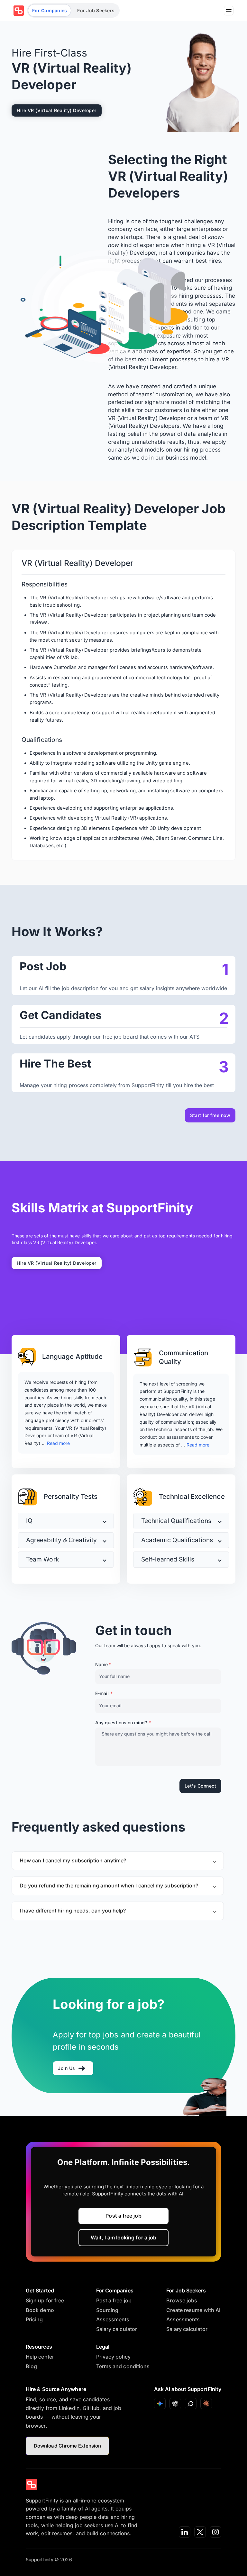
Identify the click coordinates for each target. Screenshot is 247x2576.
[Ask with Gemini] (160, 2404)
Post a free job (123, 2216)
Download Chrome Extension (67, 2446)
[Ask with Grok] (191, 2404)
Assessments (113, 2319)
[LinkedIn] (185, 2532)
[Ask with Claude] (206, 2404)
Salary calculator (117, 2329)
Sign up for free (45, 2300)
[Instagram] (215, 2532)
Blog (31, 2366)
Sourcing (107, 2310)
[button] (66, 1521)
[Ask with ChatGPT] (175, 2404)
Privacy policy (113, 2357)
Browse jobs (182, 2300)
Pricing (34, 2319)
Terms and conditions (123, 2366)
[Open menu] (229, 11)
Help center (40, 2357)
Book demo (40, 2310)
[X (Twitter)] (200, 2532)
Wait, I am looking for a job (123, 2238)
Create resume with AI (193, 2310)
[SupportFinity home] (19, 11)
